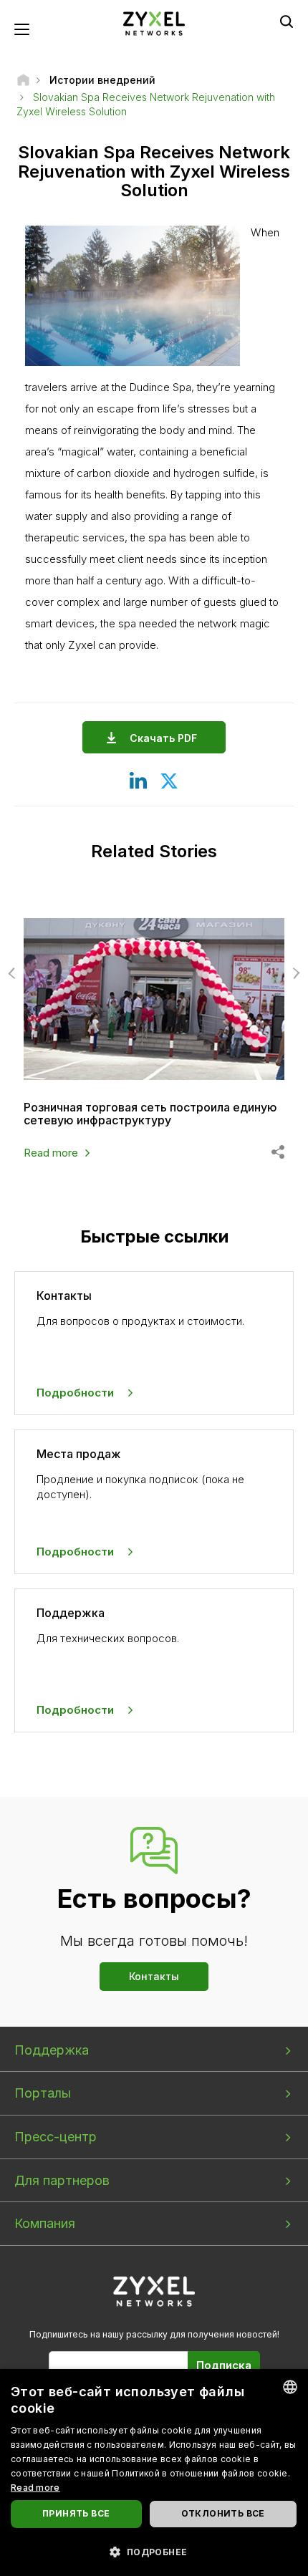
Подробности (75, 1393)
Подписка (224, 2365)
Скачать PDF (163, 738)
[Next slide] (294, 973)
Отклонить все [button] (223, 2513)
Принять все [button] (76, 2513)
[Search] (287, 21)
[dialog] (154, 2473)
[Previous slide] (14, 973)
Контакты (154, 1976)
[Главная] (23, 80)
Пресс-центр (56, 2137)
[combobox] (290, 2387)
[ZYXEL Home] (154, 23)
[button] (154, 2551)
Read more (51, 1153)
